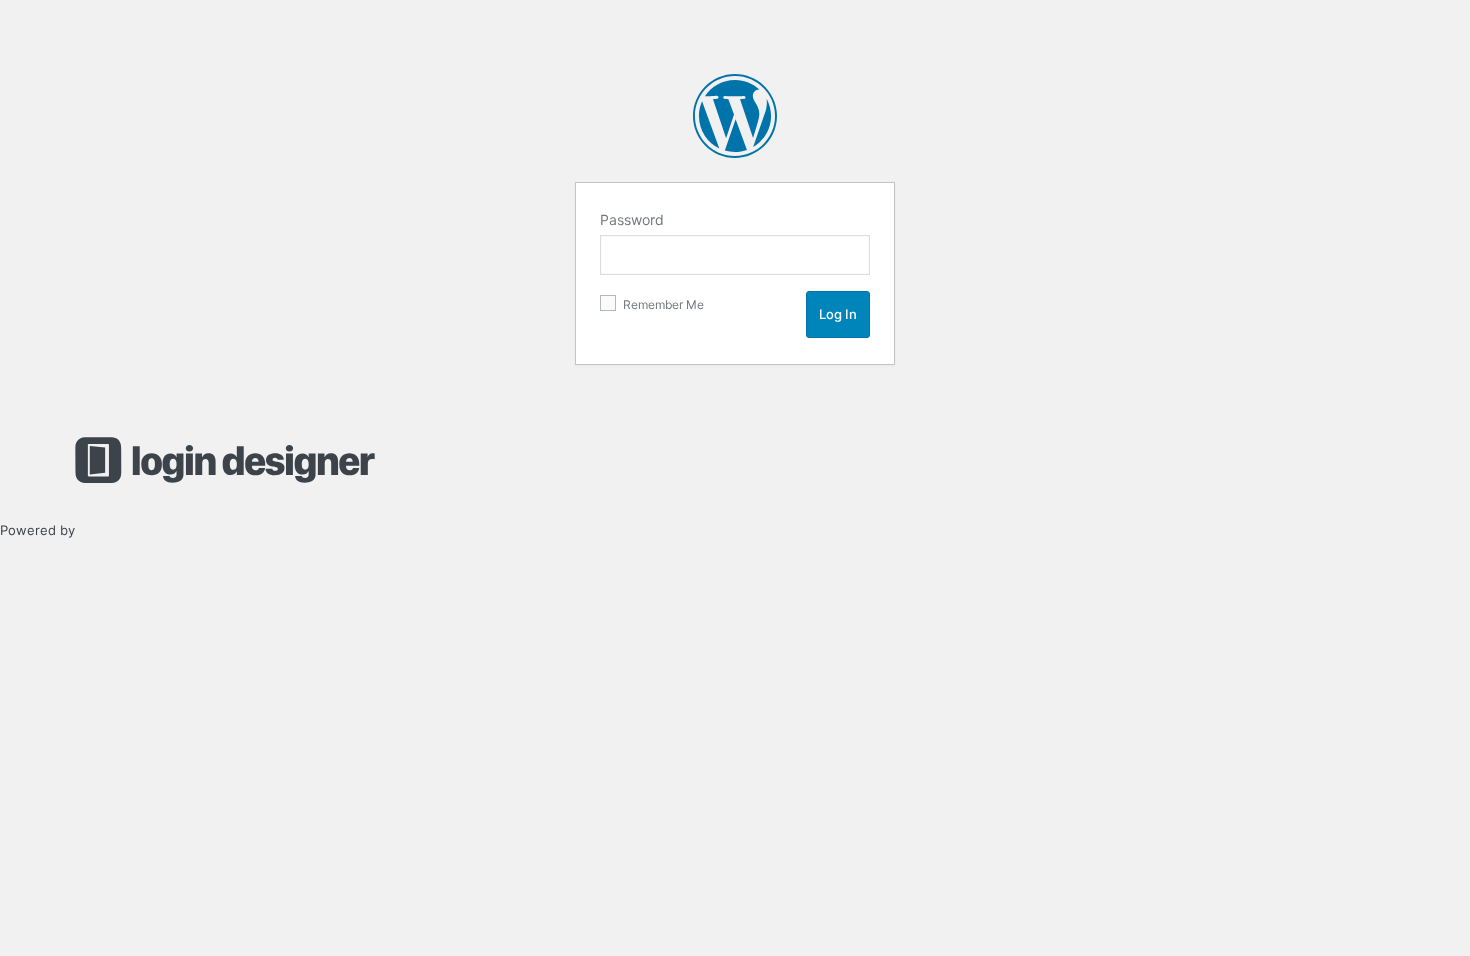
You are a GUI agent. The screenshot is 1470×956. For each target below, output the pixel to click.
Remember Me (662, 304)
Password (632, 219)
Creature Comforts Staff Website (735, 116)
